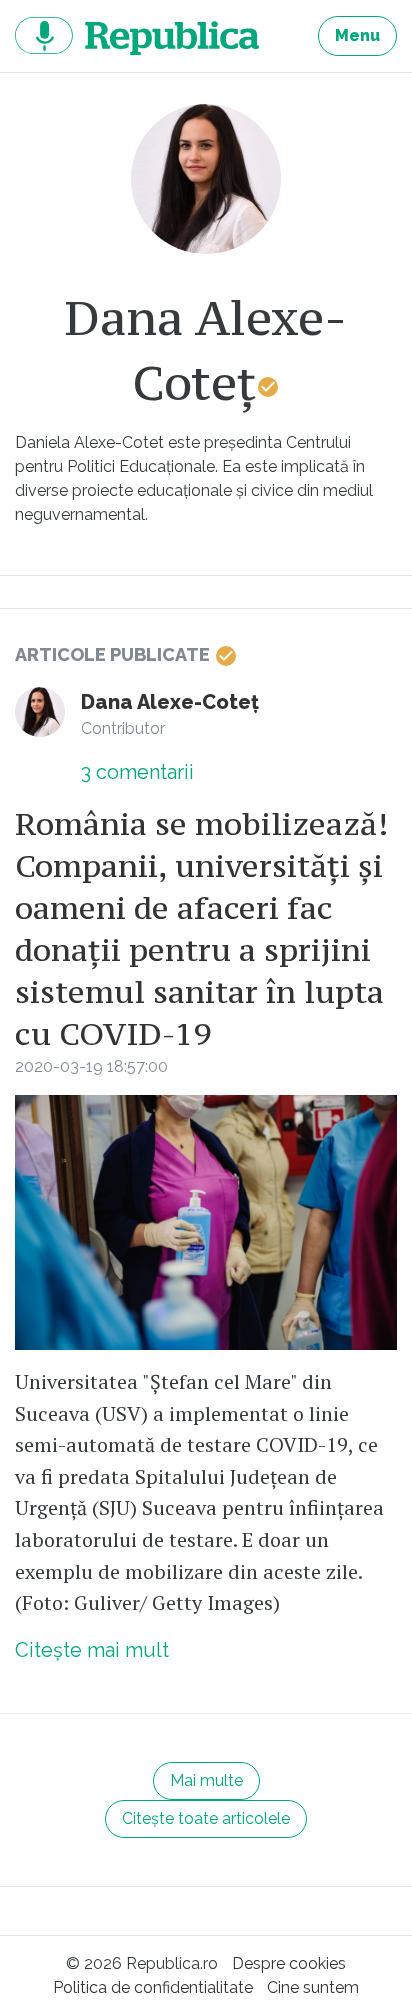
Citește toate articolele (206, 1818)
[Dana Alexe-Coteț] (40, 712)
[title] (206, 179)
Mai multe (206, 1780)
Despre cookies (289, 1963)
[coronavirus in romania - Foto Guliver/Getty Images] (206, 1222)
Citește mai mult (92, 1650)
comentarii (137, 772)
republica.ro (137, 36)
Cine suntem (313, 1987)
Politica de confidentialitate (153, 1987)
